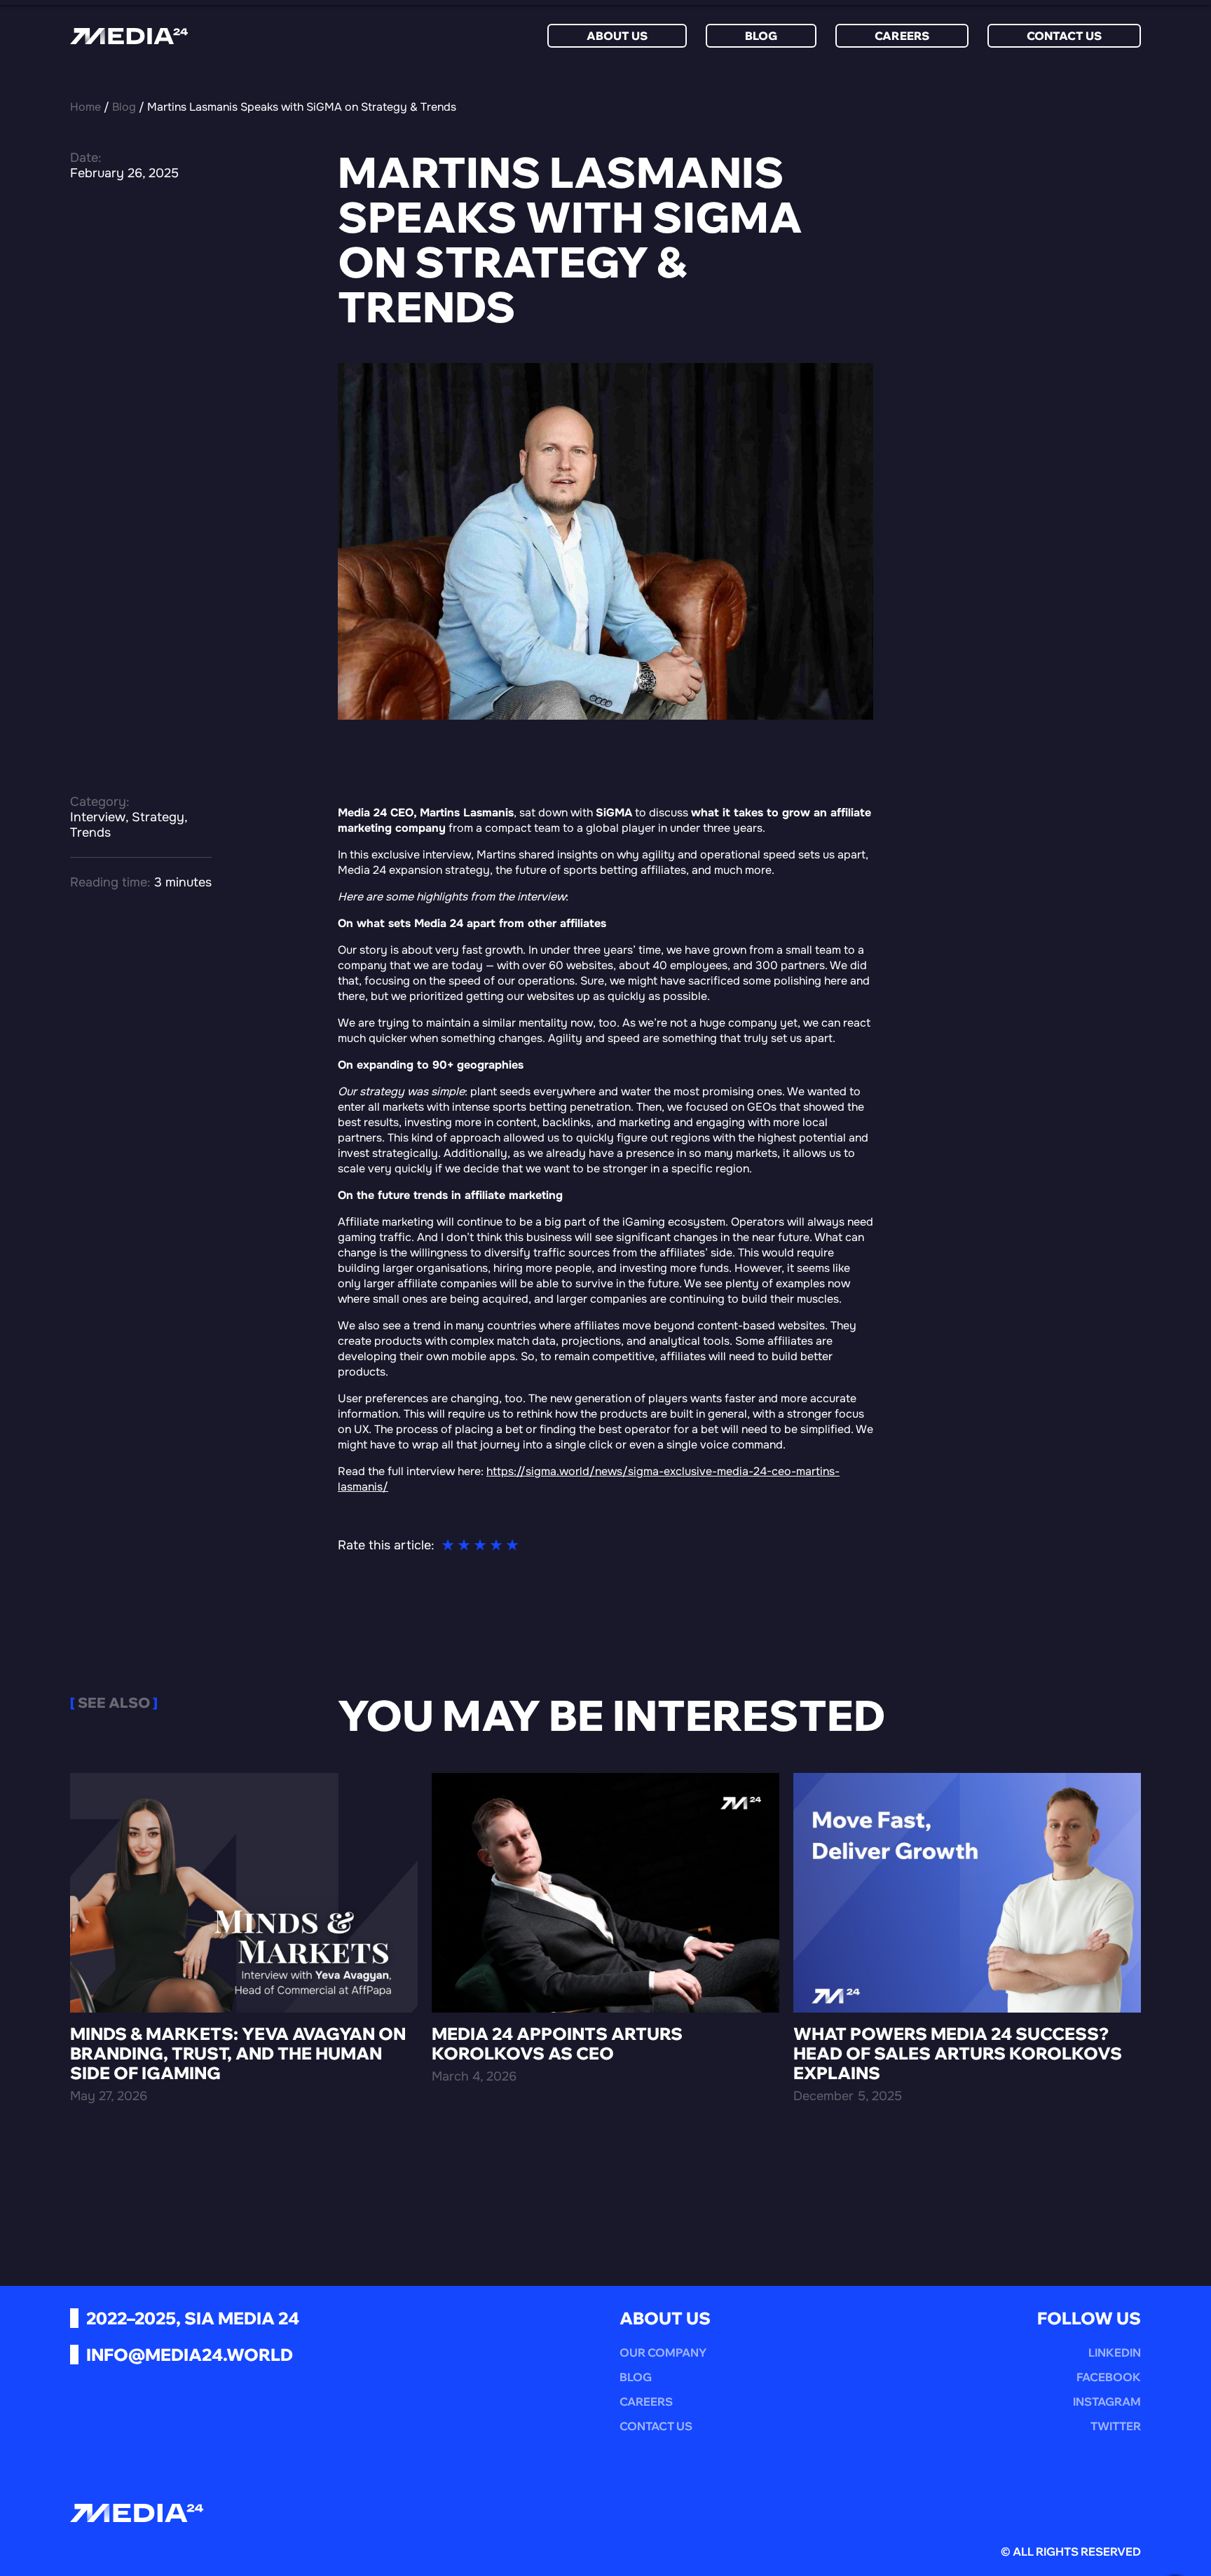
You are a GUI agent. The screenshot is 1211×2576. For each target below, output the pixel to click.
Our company (663, 2352)
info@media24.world (190, 2355)
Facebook (1109, 2377)
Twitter (1116, 2426)
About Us (617, 36)
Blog (761, 36)
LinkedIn (1115, 2352)
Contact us (1064, 36)
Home (85, 107)
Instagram (1107, 2402)
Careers (902, 36)
